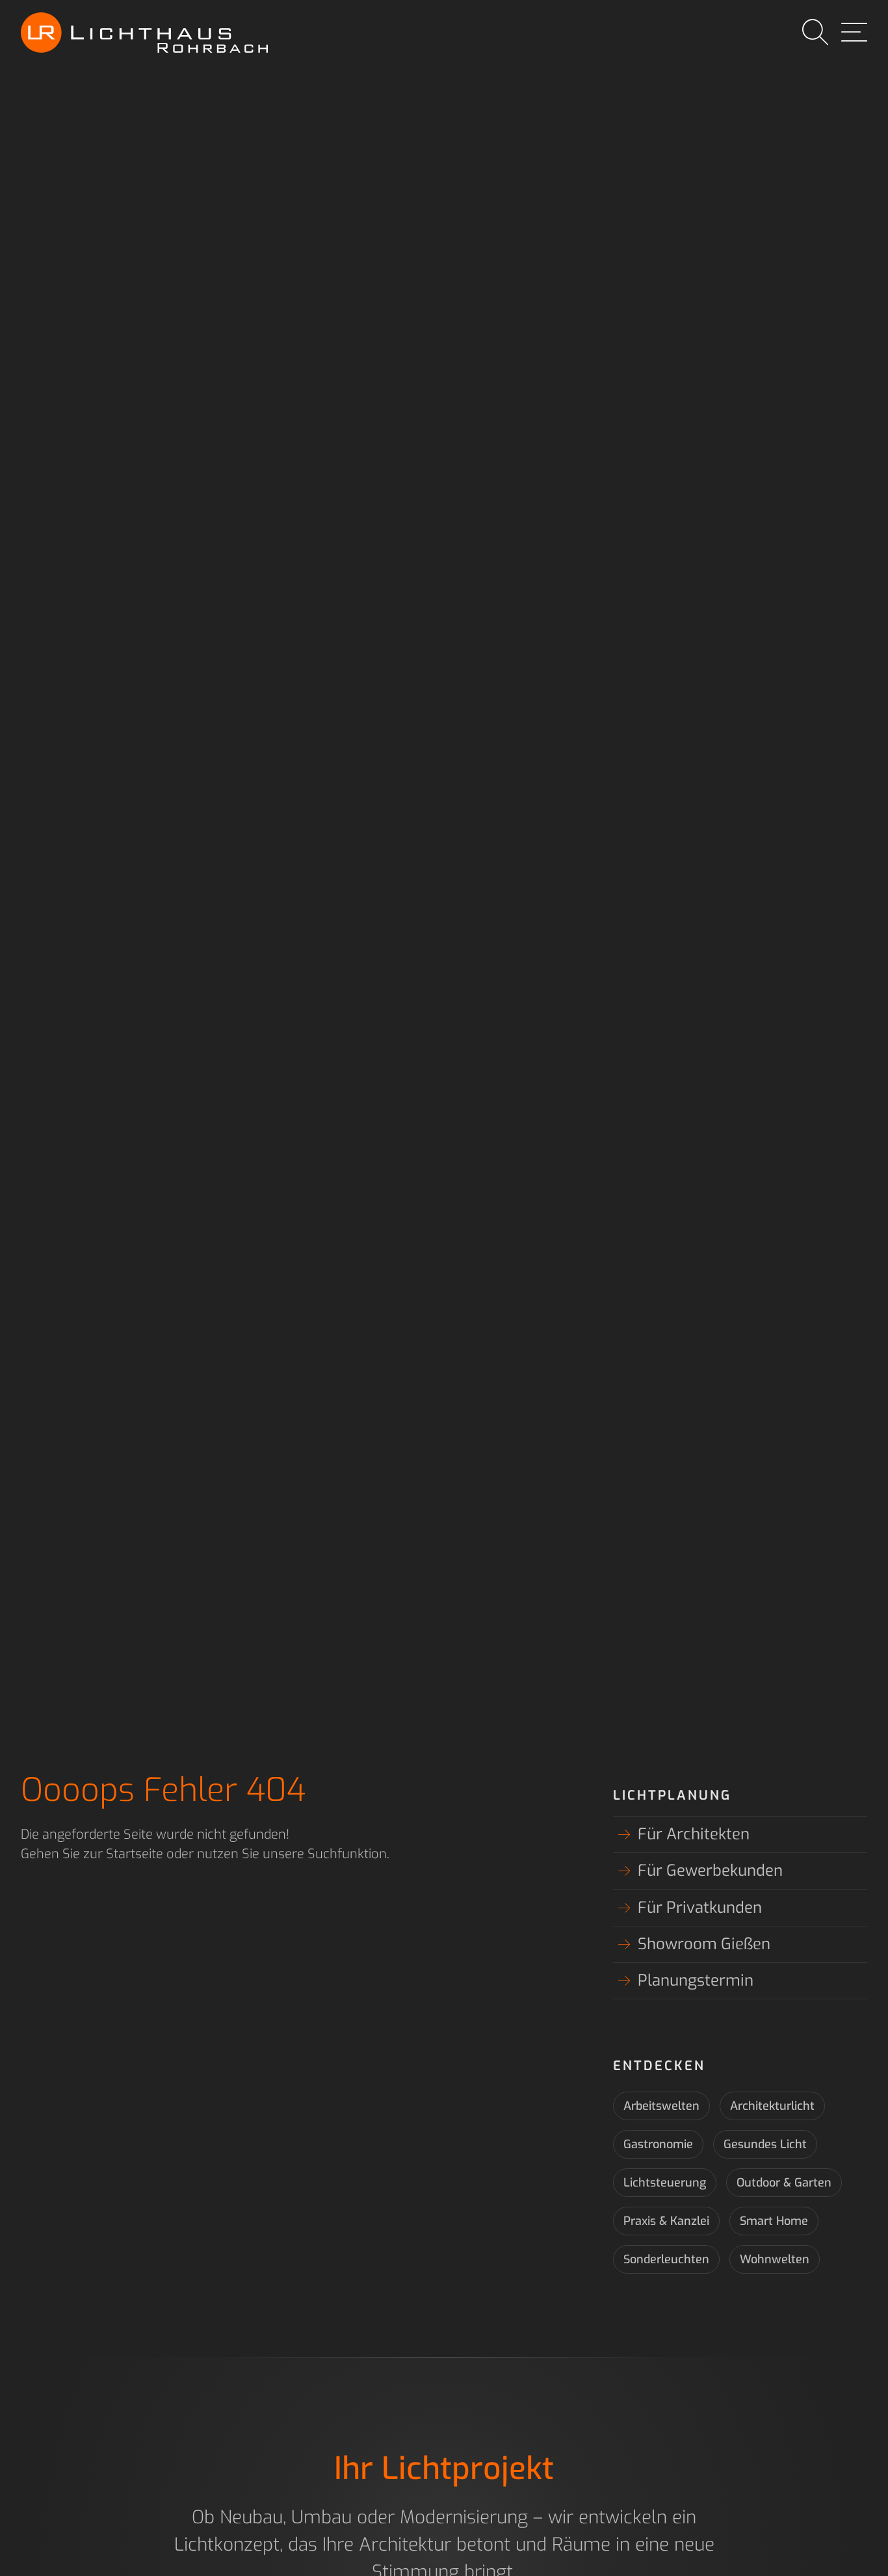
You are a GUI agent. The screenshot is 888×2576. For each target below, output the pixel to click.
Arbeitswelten (661, 2106)
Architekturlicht (772, 2106)
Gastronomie (658, 2144)
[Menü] (854, 33)
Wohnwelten (775, 2259)
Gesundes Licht (765, 2144)
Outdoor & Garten (784, 2183)
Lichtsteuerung (665, 2183)
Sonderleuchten (666, 2259)
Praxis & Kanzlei (666, 2221)
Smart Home (774, 2221)
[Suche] (815, 33)
